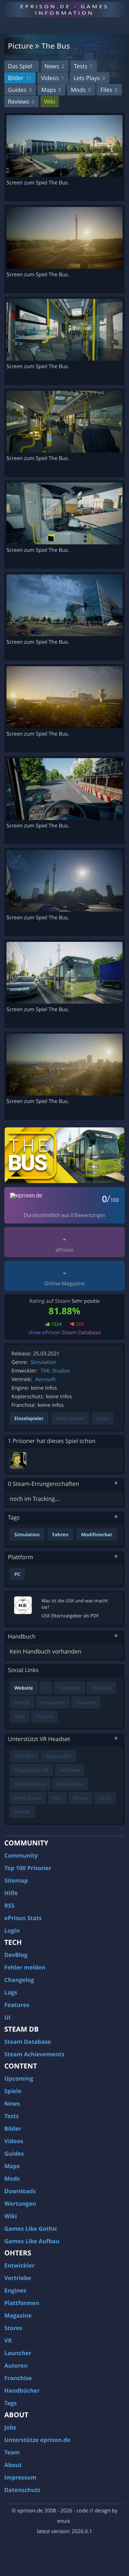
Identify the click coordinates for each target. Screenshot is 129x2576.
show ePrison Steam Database (65, 1333)
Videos (52, 78)
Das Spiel (20, 66)
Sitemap (16, 1880)
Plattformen (22, 2303)
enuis (63, 2521)
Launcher (18, 2353)
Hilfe (11, 1893)
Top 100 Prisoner (28, 1868)
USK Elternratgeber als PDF (70, 1616)
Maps (51, 90)
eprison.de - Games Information (64, 9)
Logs (11, 1992)
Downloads (20, 2191)
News (54, 66)
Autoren (16, 2365)
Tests (83, 66)
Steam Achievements (34, 2054)
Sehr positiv (86, 1301)
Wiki (50, 102)
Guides (20, 90)
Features (17, 2005)
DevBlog (16, 1955)
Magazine (18, 2315)
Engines (15, 2290)
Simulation (44, 1362)
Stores (13, 2328)
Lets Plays (89, 78)
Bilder (20, 78)
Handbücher (22, 2390)
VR (8, 2340)
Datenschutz (22, 2490)
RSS (9, 1905)
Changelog (19, 1980)
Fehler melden (25, 1967)
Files (109, 90)
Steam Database (28, 2042)
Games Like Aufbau (32, 2241)
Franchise (18, 2378)
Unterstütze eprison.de (37, 2440)
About (13, 2465)
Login (12, 1930)
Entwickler (20, 2265)
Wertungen (20, 2204)
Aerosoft (45, 1380)
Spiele (13, 2091)
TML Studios (55, 1371)
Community (21, 1855)
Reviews (21, 102)
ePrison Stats (23, 1918)
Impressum (20, 2477)
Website (24, 1688)
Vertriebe (18, 2278)
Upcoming (19, 2078)
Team (12, 2452)
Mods (81, 90)
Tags (11, 2403)
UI (7, 2017)
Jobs (10, 2427)
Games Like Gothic (31, 2229)
